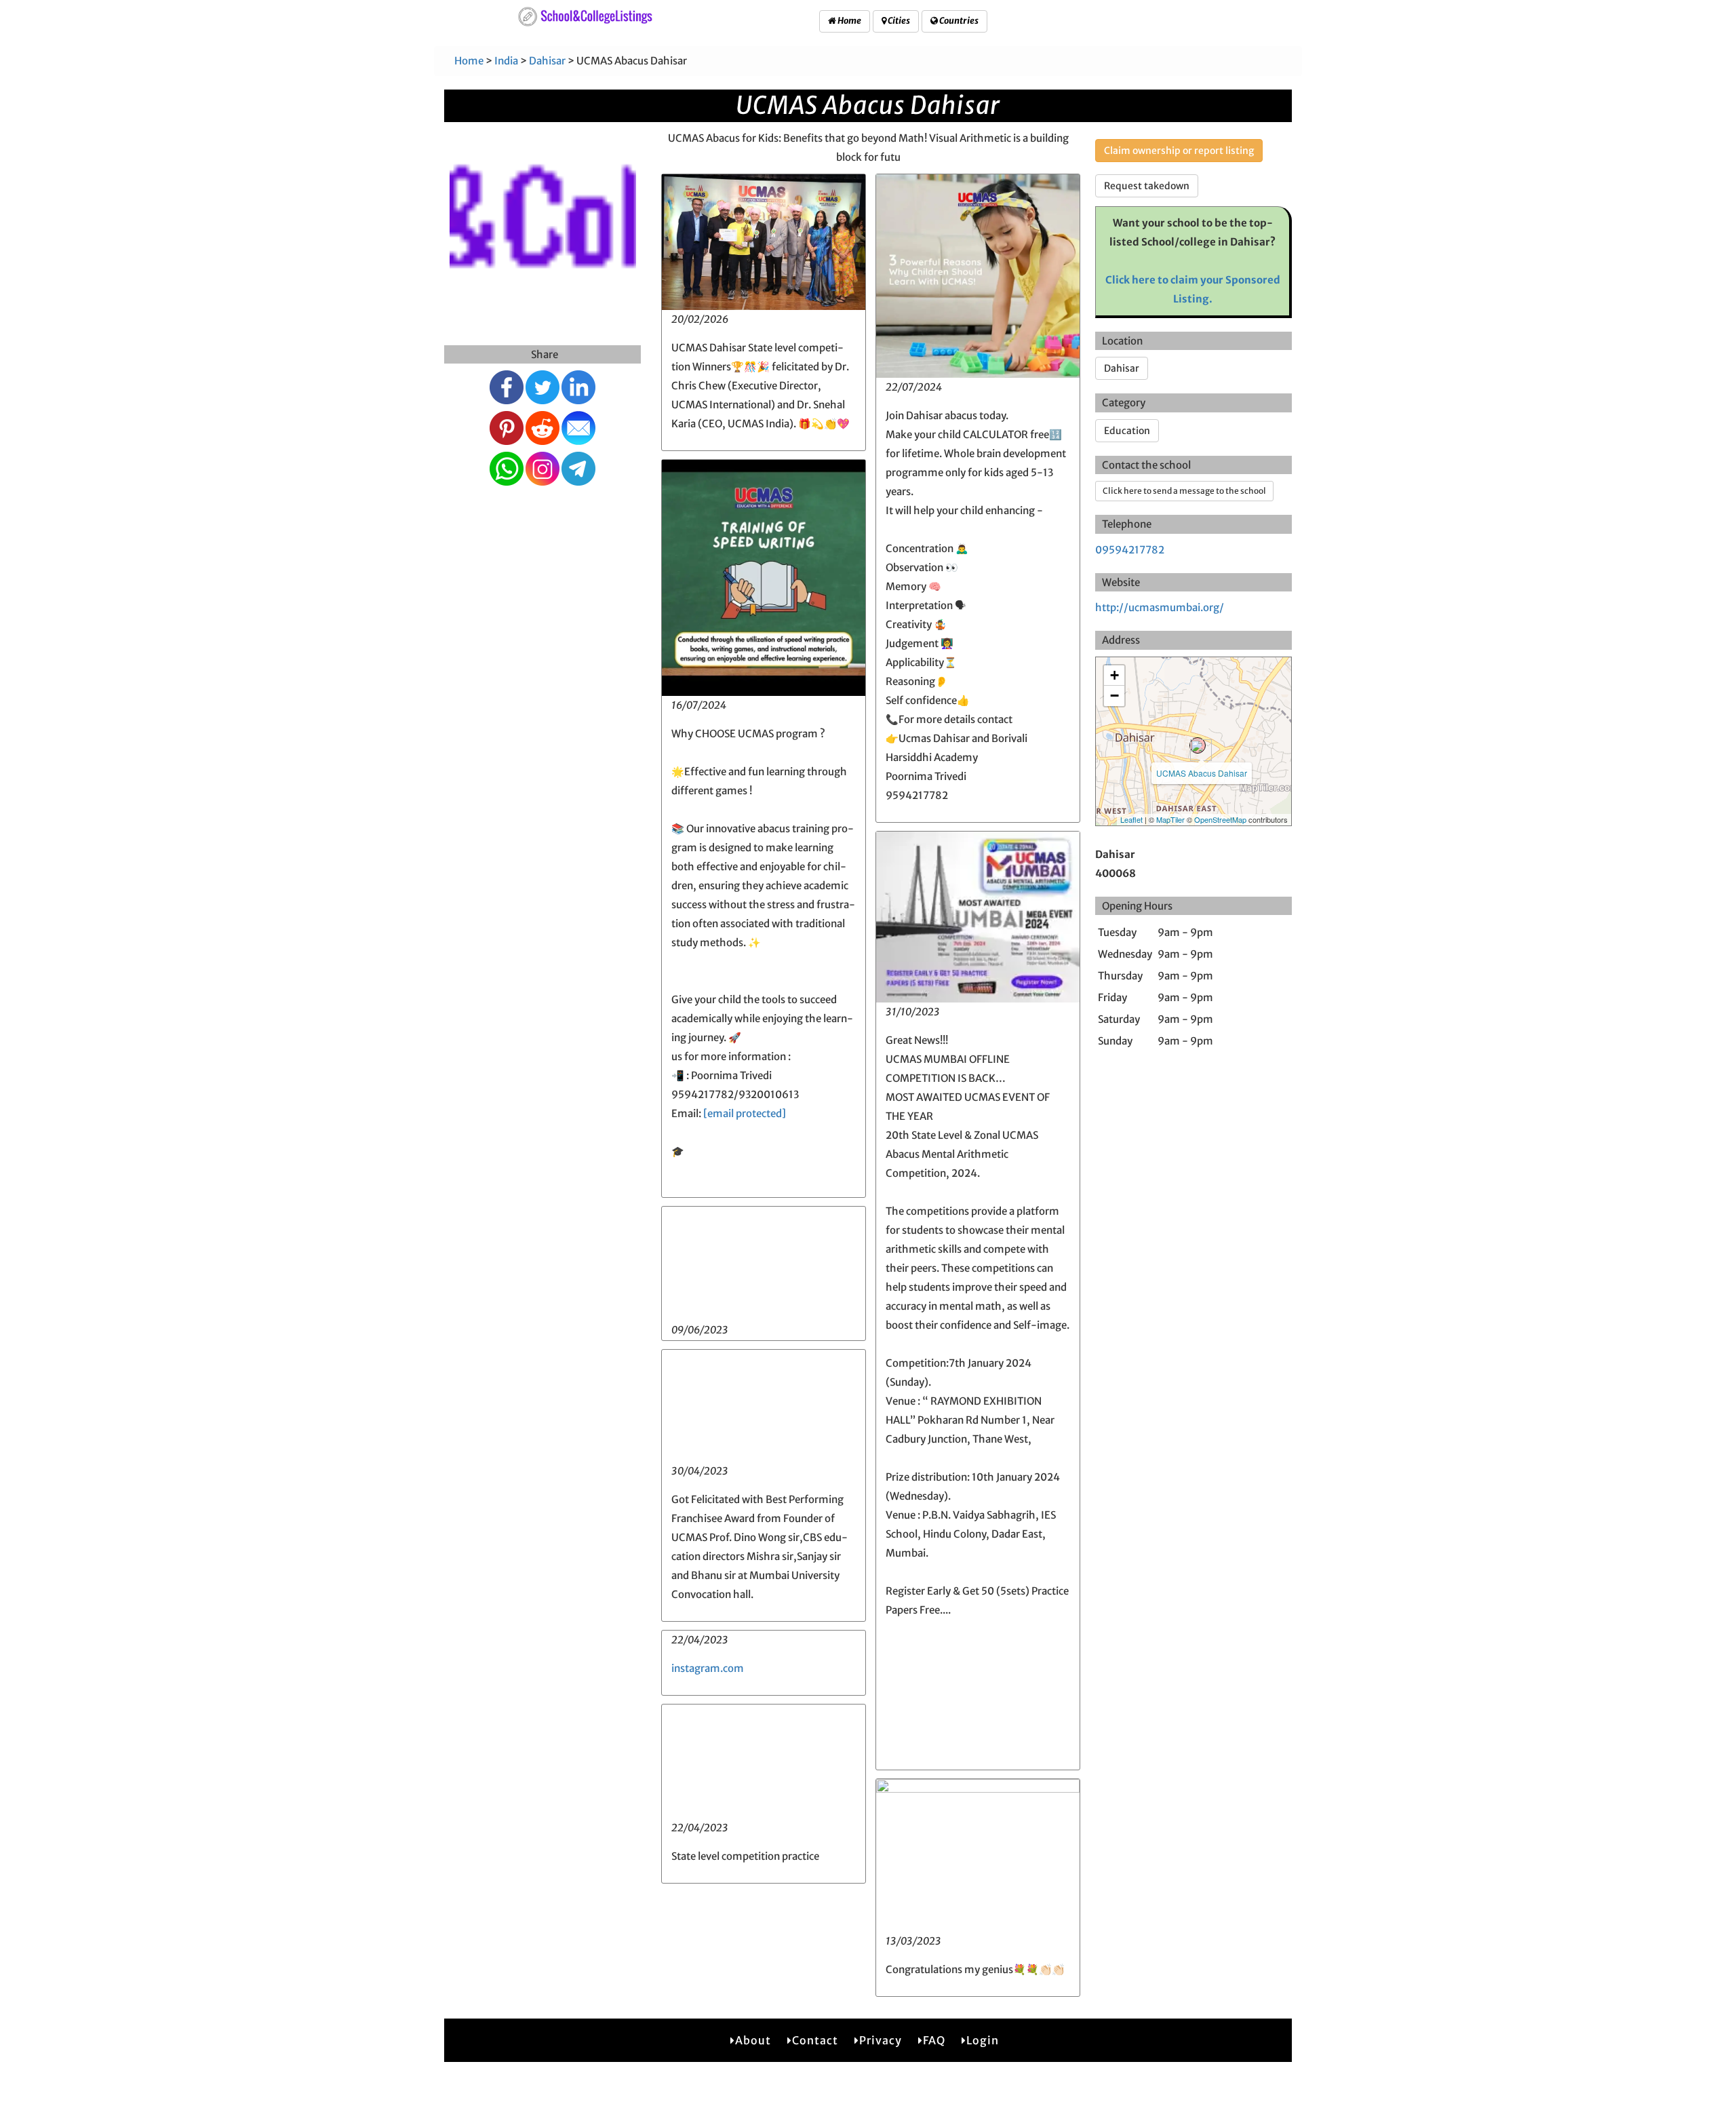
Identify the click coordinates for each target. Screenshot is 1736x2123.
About (753, 2040)
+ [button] (1114, 675)
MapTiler (1170, 819)
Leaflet (1131, 819)
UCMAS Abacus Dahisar (1202, 773)
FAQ (934, 2040)
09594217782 (1130, 550)
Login (983, 2040)
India (506, 61)
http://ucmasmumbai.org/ (1160, 607)
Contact (815, 2040)
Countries (958, 21)
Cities (898, 21)
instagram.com (708, 1668)
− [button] (1114, 696)
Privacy (881, 2040)
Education (1127, 431)
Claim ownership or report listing (1179, 151)
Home (849, 21)
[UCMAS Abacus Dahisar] (1198, 745)
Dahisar (547, 61)
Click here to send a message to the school (1184, 491)
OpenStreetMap (1220, 819)
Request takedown (1147, 186)
